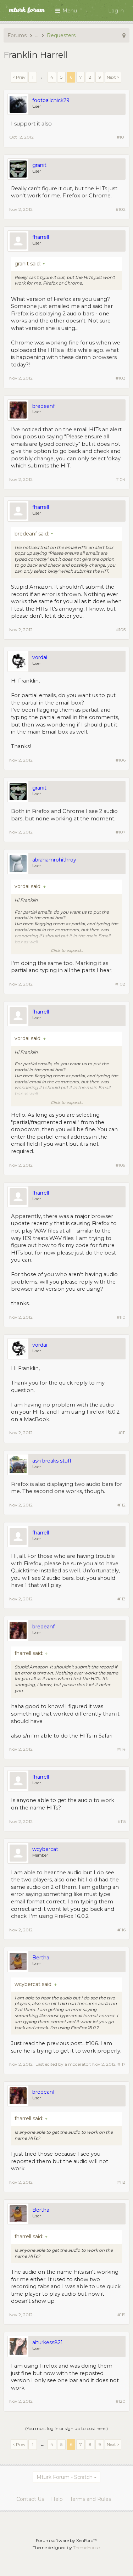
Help (57, 2499)
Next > (113, 77)
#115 (122, 1821)
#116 (121, 1930)
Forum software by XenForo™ (67, 2540)
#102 (121, 209)
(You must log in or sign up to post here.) (66, 2428)
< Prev (19, 77)
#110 (121, 1317)
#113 (121, 1599)
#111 (122, 1433)
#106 (121, 760)
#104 (120, 479)
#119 (121, 2315)
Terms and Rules (90, 2499)
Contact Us (30, 2499)
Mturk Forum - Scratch (65, 2477)
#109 (121, 1165)
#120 (121, 2401)
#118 (121, 2182)
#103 (121, 378)
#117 (121, 2064)
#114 (121, 1749)
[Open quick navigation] (124, 35)
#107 (121, 832)
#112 (121, 1505)
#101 (121, 137)
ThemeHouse (86, 2547)
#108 (120, 984)
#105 (121, 630)
